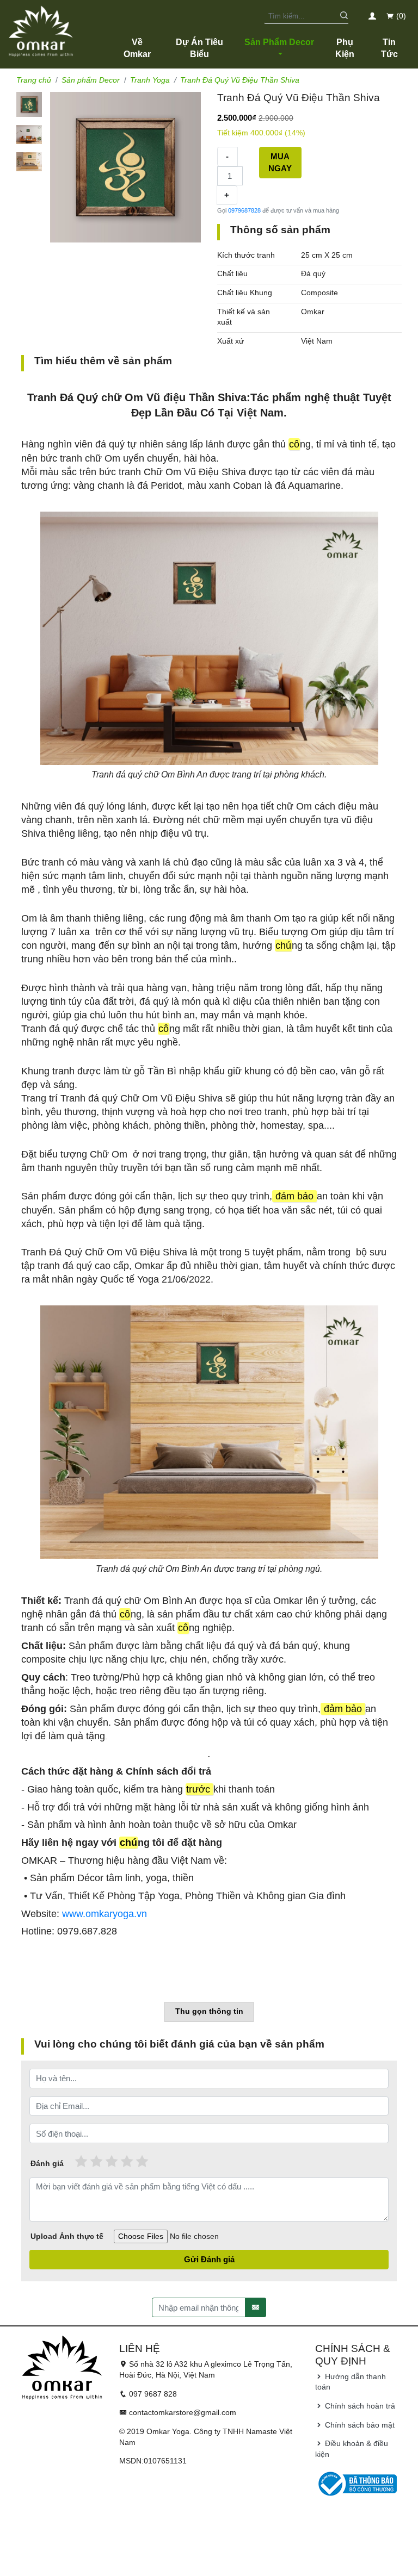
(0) (400, 16)
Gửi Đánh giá (209, 2259)
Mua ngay (280, 163)
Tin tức (389, 48)
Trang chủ (34, 80)
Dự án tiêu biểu (199, 48)
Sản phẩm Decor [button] (279, 42)
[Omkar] (41, 30)
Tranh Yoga (150, 80)
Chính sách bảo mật (359, 2425)
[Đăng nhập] (373, 16)
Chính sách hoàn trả (359, 2406)
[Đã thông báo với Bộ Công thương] (356, 2483)
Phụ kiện (345, 48)
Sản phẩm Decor (91, 80)
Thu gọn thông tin (209, 2011)
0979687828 (244, 210)
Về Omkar (137, 48)
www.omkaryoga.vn (104, 1914)
